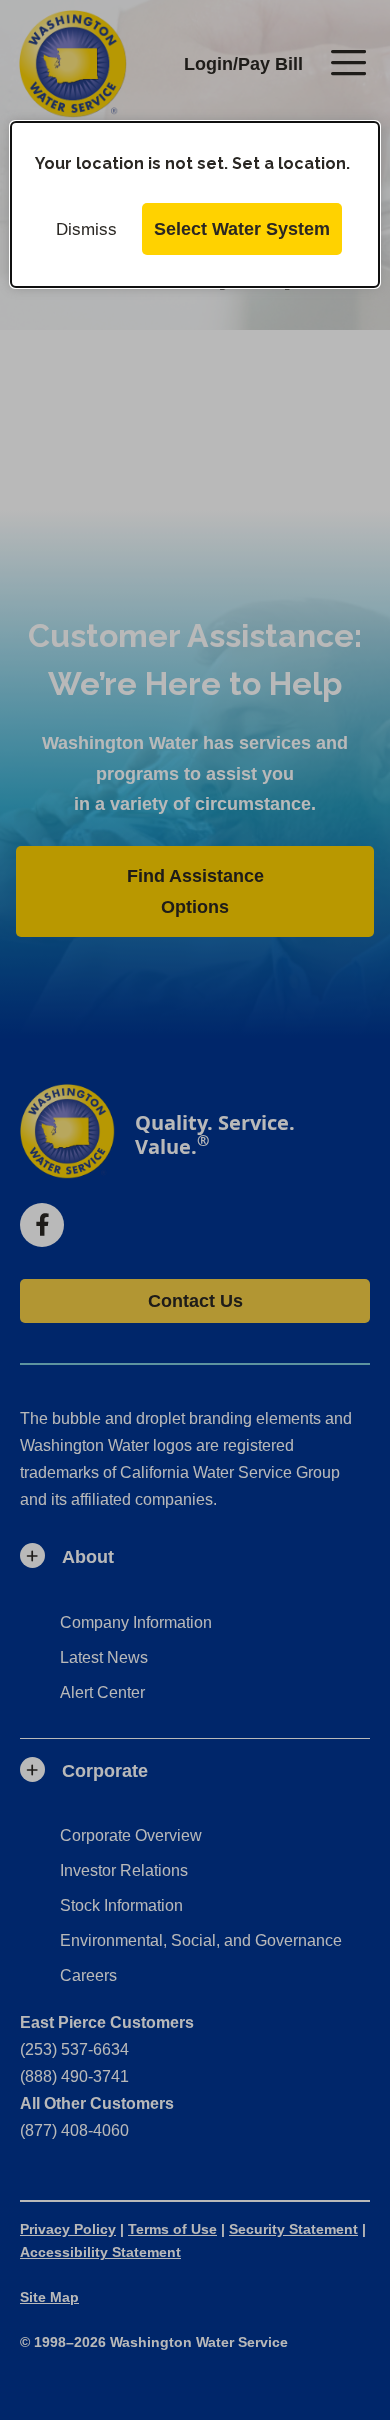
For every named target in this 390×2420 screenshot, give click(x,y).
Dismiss (86, 229)
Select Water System (242, 229)
